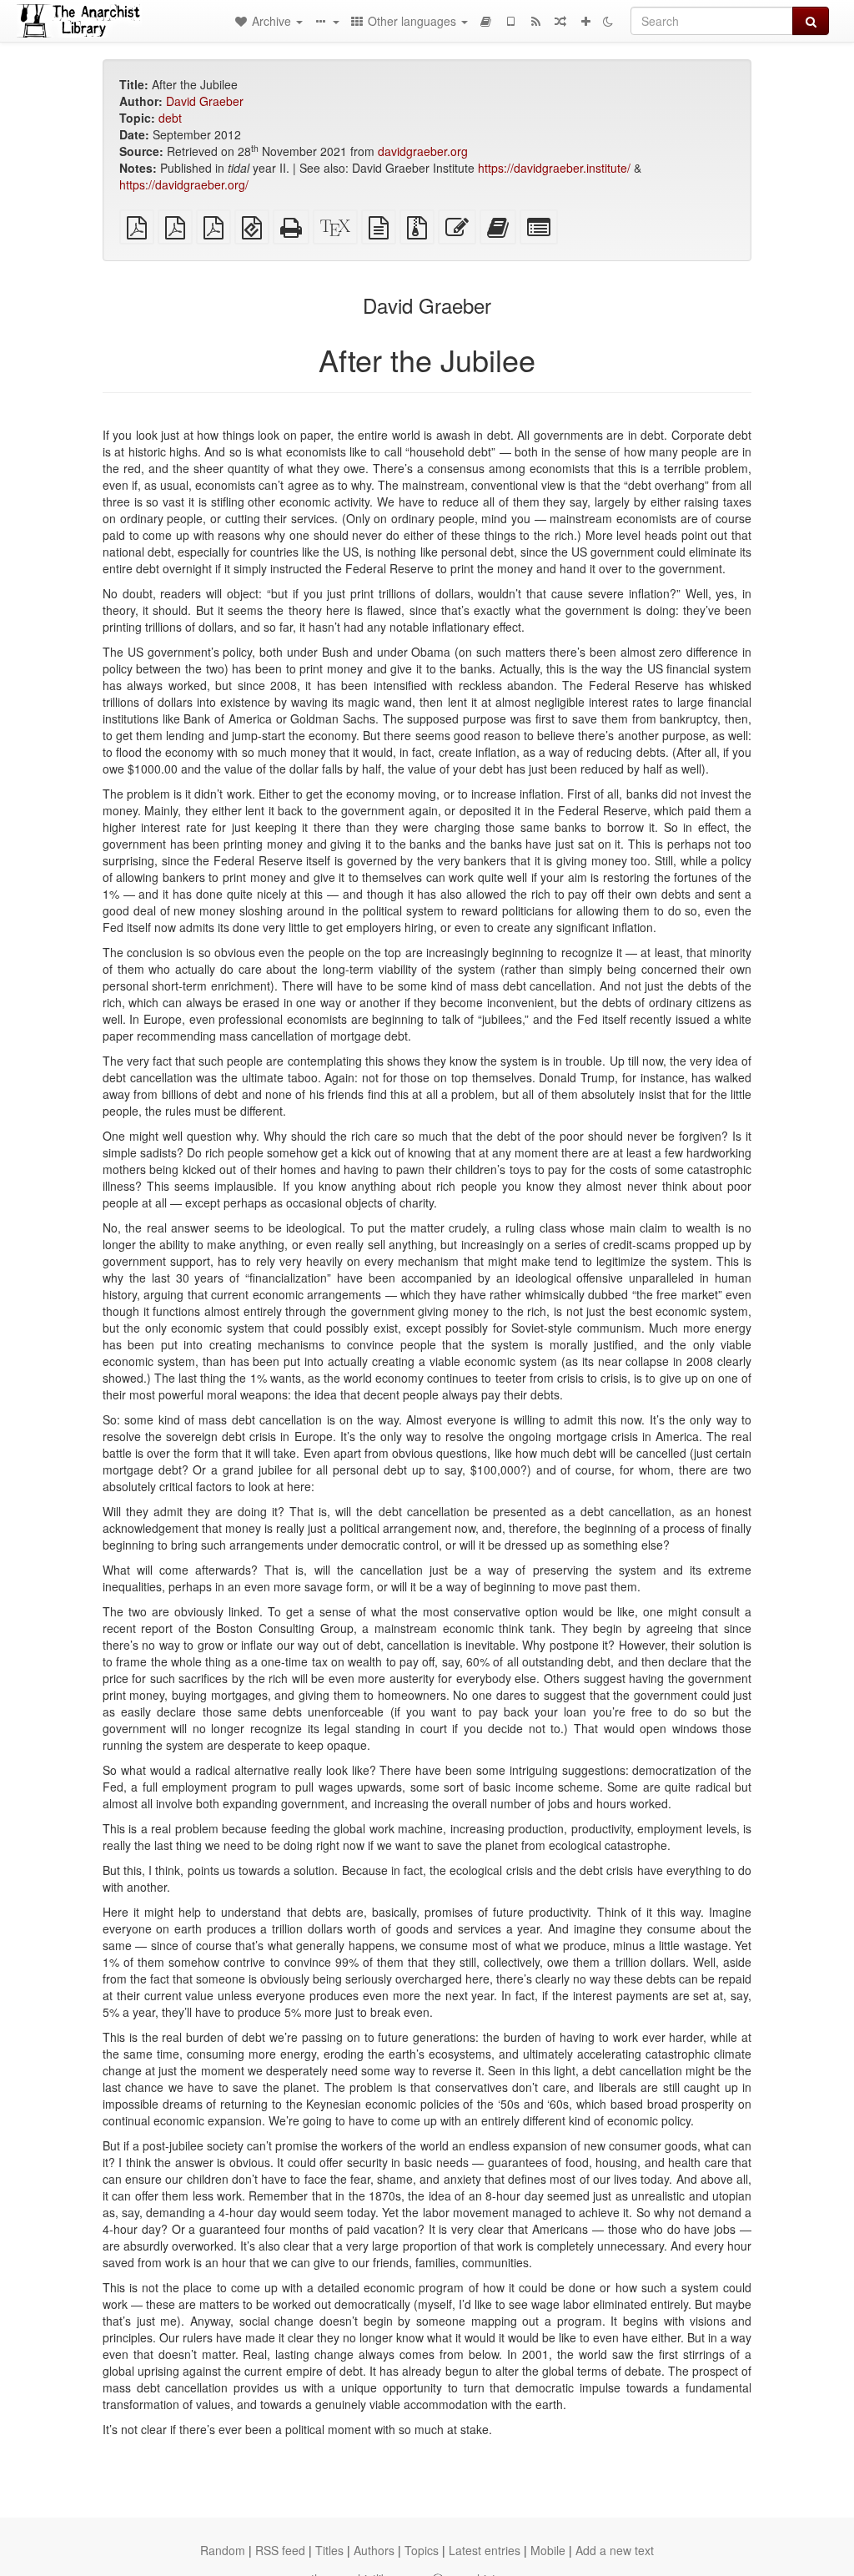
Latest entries (485, 2550)
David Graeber (205, 101)
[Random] (560, 21)
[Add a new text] (585, 21)
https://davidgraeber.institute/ (554, 168)
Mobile (548, 2550)
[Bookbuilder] (485, 21)
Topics (422, 2550)
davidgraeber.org (423, 151)
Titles (329, 2550)
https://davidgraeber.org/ (184, 184)
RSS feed (280, 2550)
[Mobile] (510, 21)
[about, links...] (326, 21)
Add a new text (615, 2550)
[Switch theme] (608, 21)
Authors (374, 2550)
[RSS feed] (535, 21)
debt (170, 118)
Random (223, 2550)
